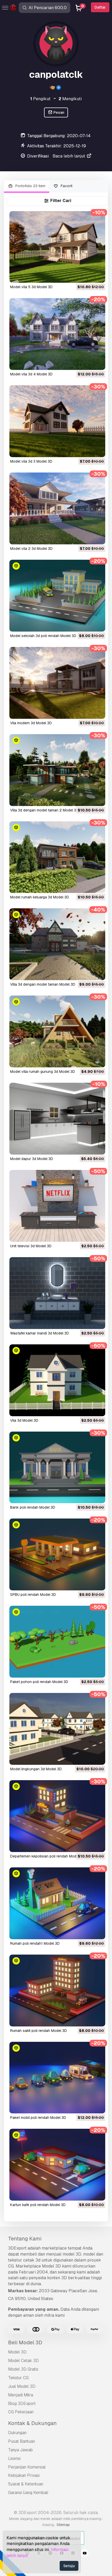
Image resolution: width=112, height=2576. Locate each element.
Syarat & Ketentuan (26, 2484)
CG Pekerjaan (21, 2412)
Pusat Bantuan (21, 2441)
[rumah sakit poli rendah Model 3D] (57, 1991)
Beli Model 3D (25, 2342)
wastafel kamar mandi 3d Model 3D (40, 1333)
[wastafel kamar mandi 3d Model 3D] (57, 1293)
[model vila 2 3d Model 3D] (57, 508)
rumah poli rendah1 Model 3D (35, 1943)
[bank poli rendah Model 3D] (57, 1467)
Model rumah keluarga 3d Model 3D (40, 897)
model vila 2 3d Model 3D (31, 549)
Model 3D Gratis (23, 2369)
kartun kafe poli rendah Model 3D (38, 2205)
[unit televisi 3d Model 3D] (57, 1206)
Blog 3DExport (22, 2404)
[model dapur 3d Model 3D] (57, 1119)
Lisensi (14, 2458)
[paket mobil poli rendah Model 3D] (57, 2078)
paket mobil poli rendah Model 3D (38, 2118)
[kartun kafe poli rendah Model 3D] (57, 2165)
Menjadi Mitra (21, 2395)
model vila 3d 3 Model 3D (31, 461)
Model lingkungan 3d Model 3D (36, 1769)
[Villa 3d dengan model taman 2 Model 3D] (57, 770)
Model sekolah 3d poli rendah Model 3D (43, 636)
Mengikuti (70, 99)
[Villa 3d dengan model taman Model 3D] (57, 944)
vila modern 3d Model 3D (31, 723)
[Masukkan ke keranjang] (87, 275)
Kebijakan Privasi (24, 2475)
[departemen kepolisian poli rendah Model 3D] (57, 1816)
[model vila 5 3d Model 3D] (57, 247)
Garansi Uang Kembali (28, 2493)
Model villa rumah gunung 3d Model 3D (43, 1072)
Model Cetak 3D (23, 2361)
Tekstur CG (18, 2378)
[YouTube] (85, 2554)
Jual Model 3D (22, 2386)
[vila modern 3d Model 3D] (57, 683)
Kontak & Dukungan (32, 2423)
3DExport (17, 2248)
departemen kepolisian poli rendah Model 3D (48, 1856)
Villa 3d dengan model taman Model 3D (43, 984)
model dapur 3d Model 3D (32, 1159)
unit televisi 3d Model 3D (31, 1246)
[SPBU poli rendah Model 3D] (57, 1554)
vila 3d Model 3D (24, 1420)
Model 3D (17, 2352)
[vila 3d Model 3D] (57, 1380)
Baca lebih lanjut (69, 156)
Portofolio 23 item (30, 186)
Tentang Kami (25, 2239)
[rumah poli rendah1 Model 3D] (57, 1903)
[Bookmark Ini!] (98, 275)
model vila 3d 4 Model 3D (31, 374)
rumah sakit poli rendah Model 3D (39, 2031)
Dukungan (17, 2433)
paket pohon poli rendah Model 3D (39, 1682)
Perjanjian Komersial (27, 2467)
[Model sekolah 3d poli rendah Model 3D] (57, 596)
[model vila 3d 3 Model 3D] (57, 421)
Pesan (58, 112)
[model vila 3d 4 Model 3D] (57, 334)
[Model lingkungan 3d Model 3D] (57, 1729)
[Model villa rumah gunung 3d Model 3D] (57, 1031)
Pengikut (40, 99)
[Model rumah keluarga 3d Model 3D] (57, 857)
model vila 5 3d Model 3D (31, 287)
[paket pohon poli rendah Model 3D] (57, 1642)
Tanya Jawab (20, 2450)
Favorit (66, 186)
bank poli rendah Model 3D (33, 1507)
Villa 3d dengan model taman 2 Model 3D (44, 810)
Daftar (100, 7)
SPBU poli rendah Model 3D (33, 1595)
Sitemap (63, 2525)
